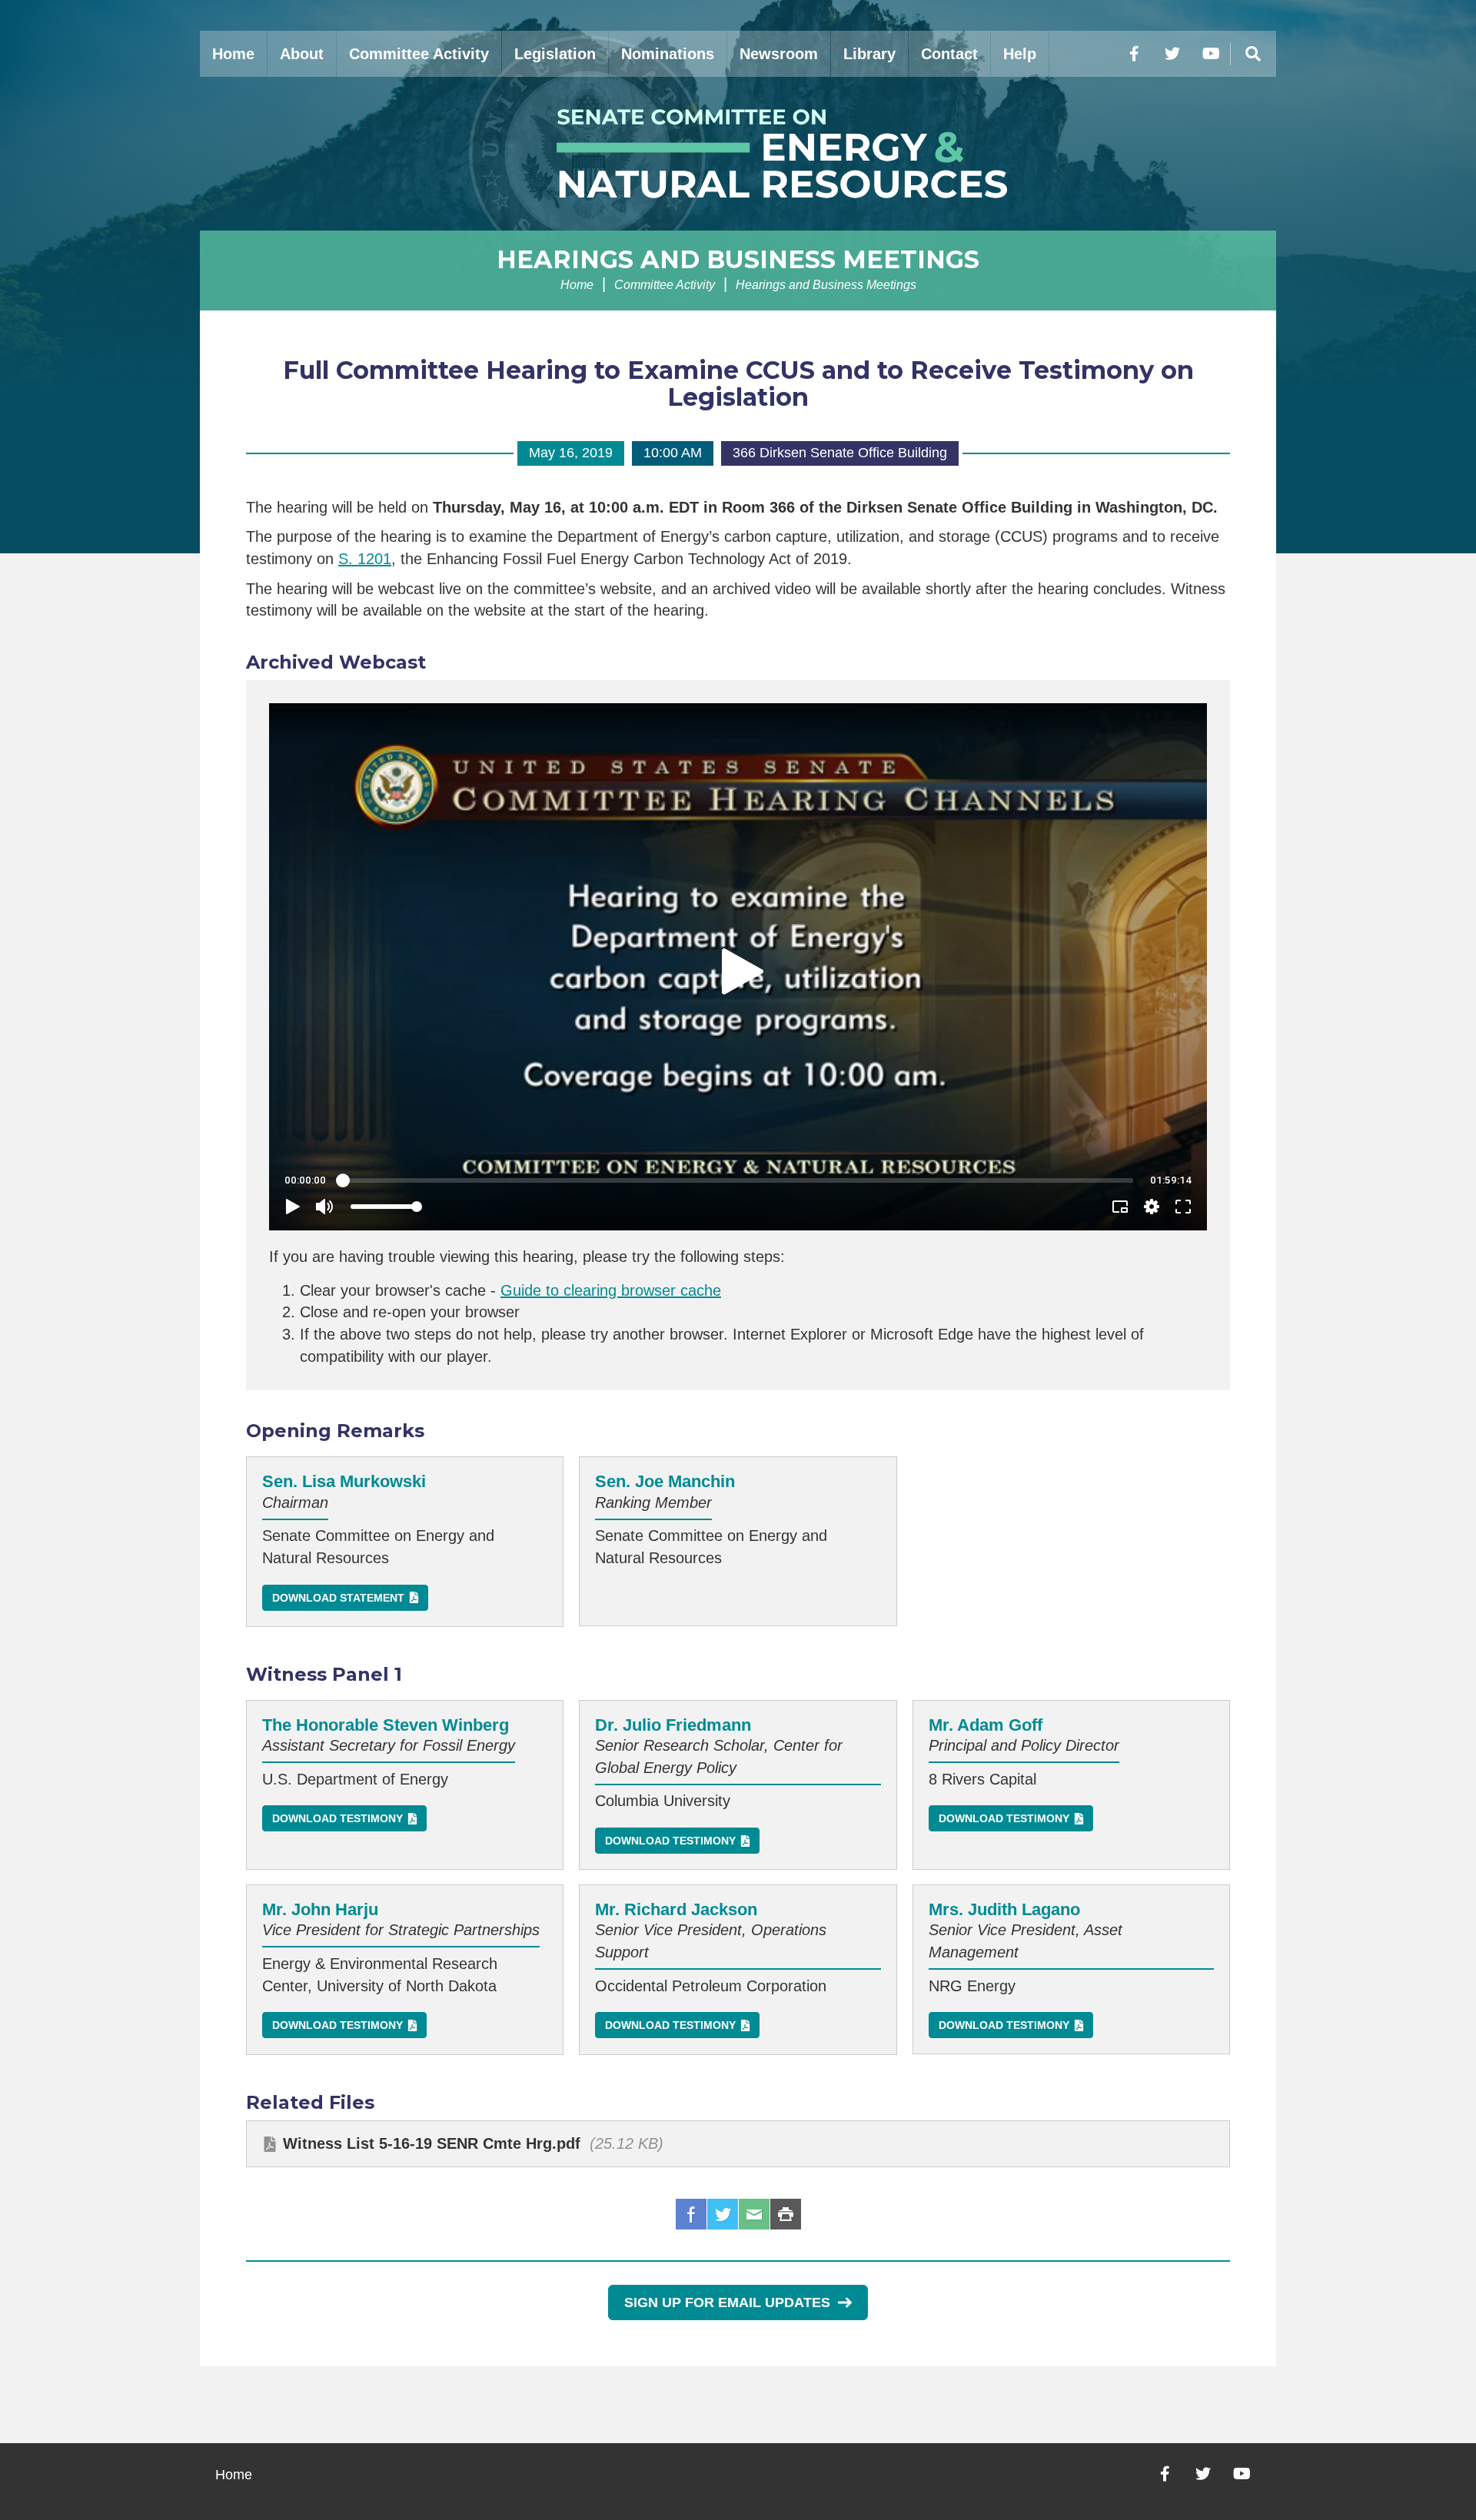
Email (754, 2214)
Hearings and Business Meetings (738, 259)
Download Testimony (337, 1818)
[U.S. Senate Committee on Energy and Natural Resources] (738, 154)
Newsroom (779, 54)
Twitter (723, 2214)
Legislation (555, 54)
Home (233, 54)
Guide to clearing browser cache (611, 1290)
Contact (949, 54)
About (302, 54)
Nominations (668, 54)
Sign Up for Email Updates (727, 2303)
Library (869, 54)
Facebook (691, 2214)
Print (786, 2214)
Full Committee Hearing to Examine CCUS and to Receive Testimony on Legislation (738, 383)
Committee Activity (419, 54)
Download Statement (338, 1598)
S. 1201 (365, 559)
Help (1020, 54)
